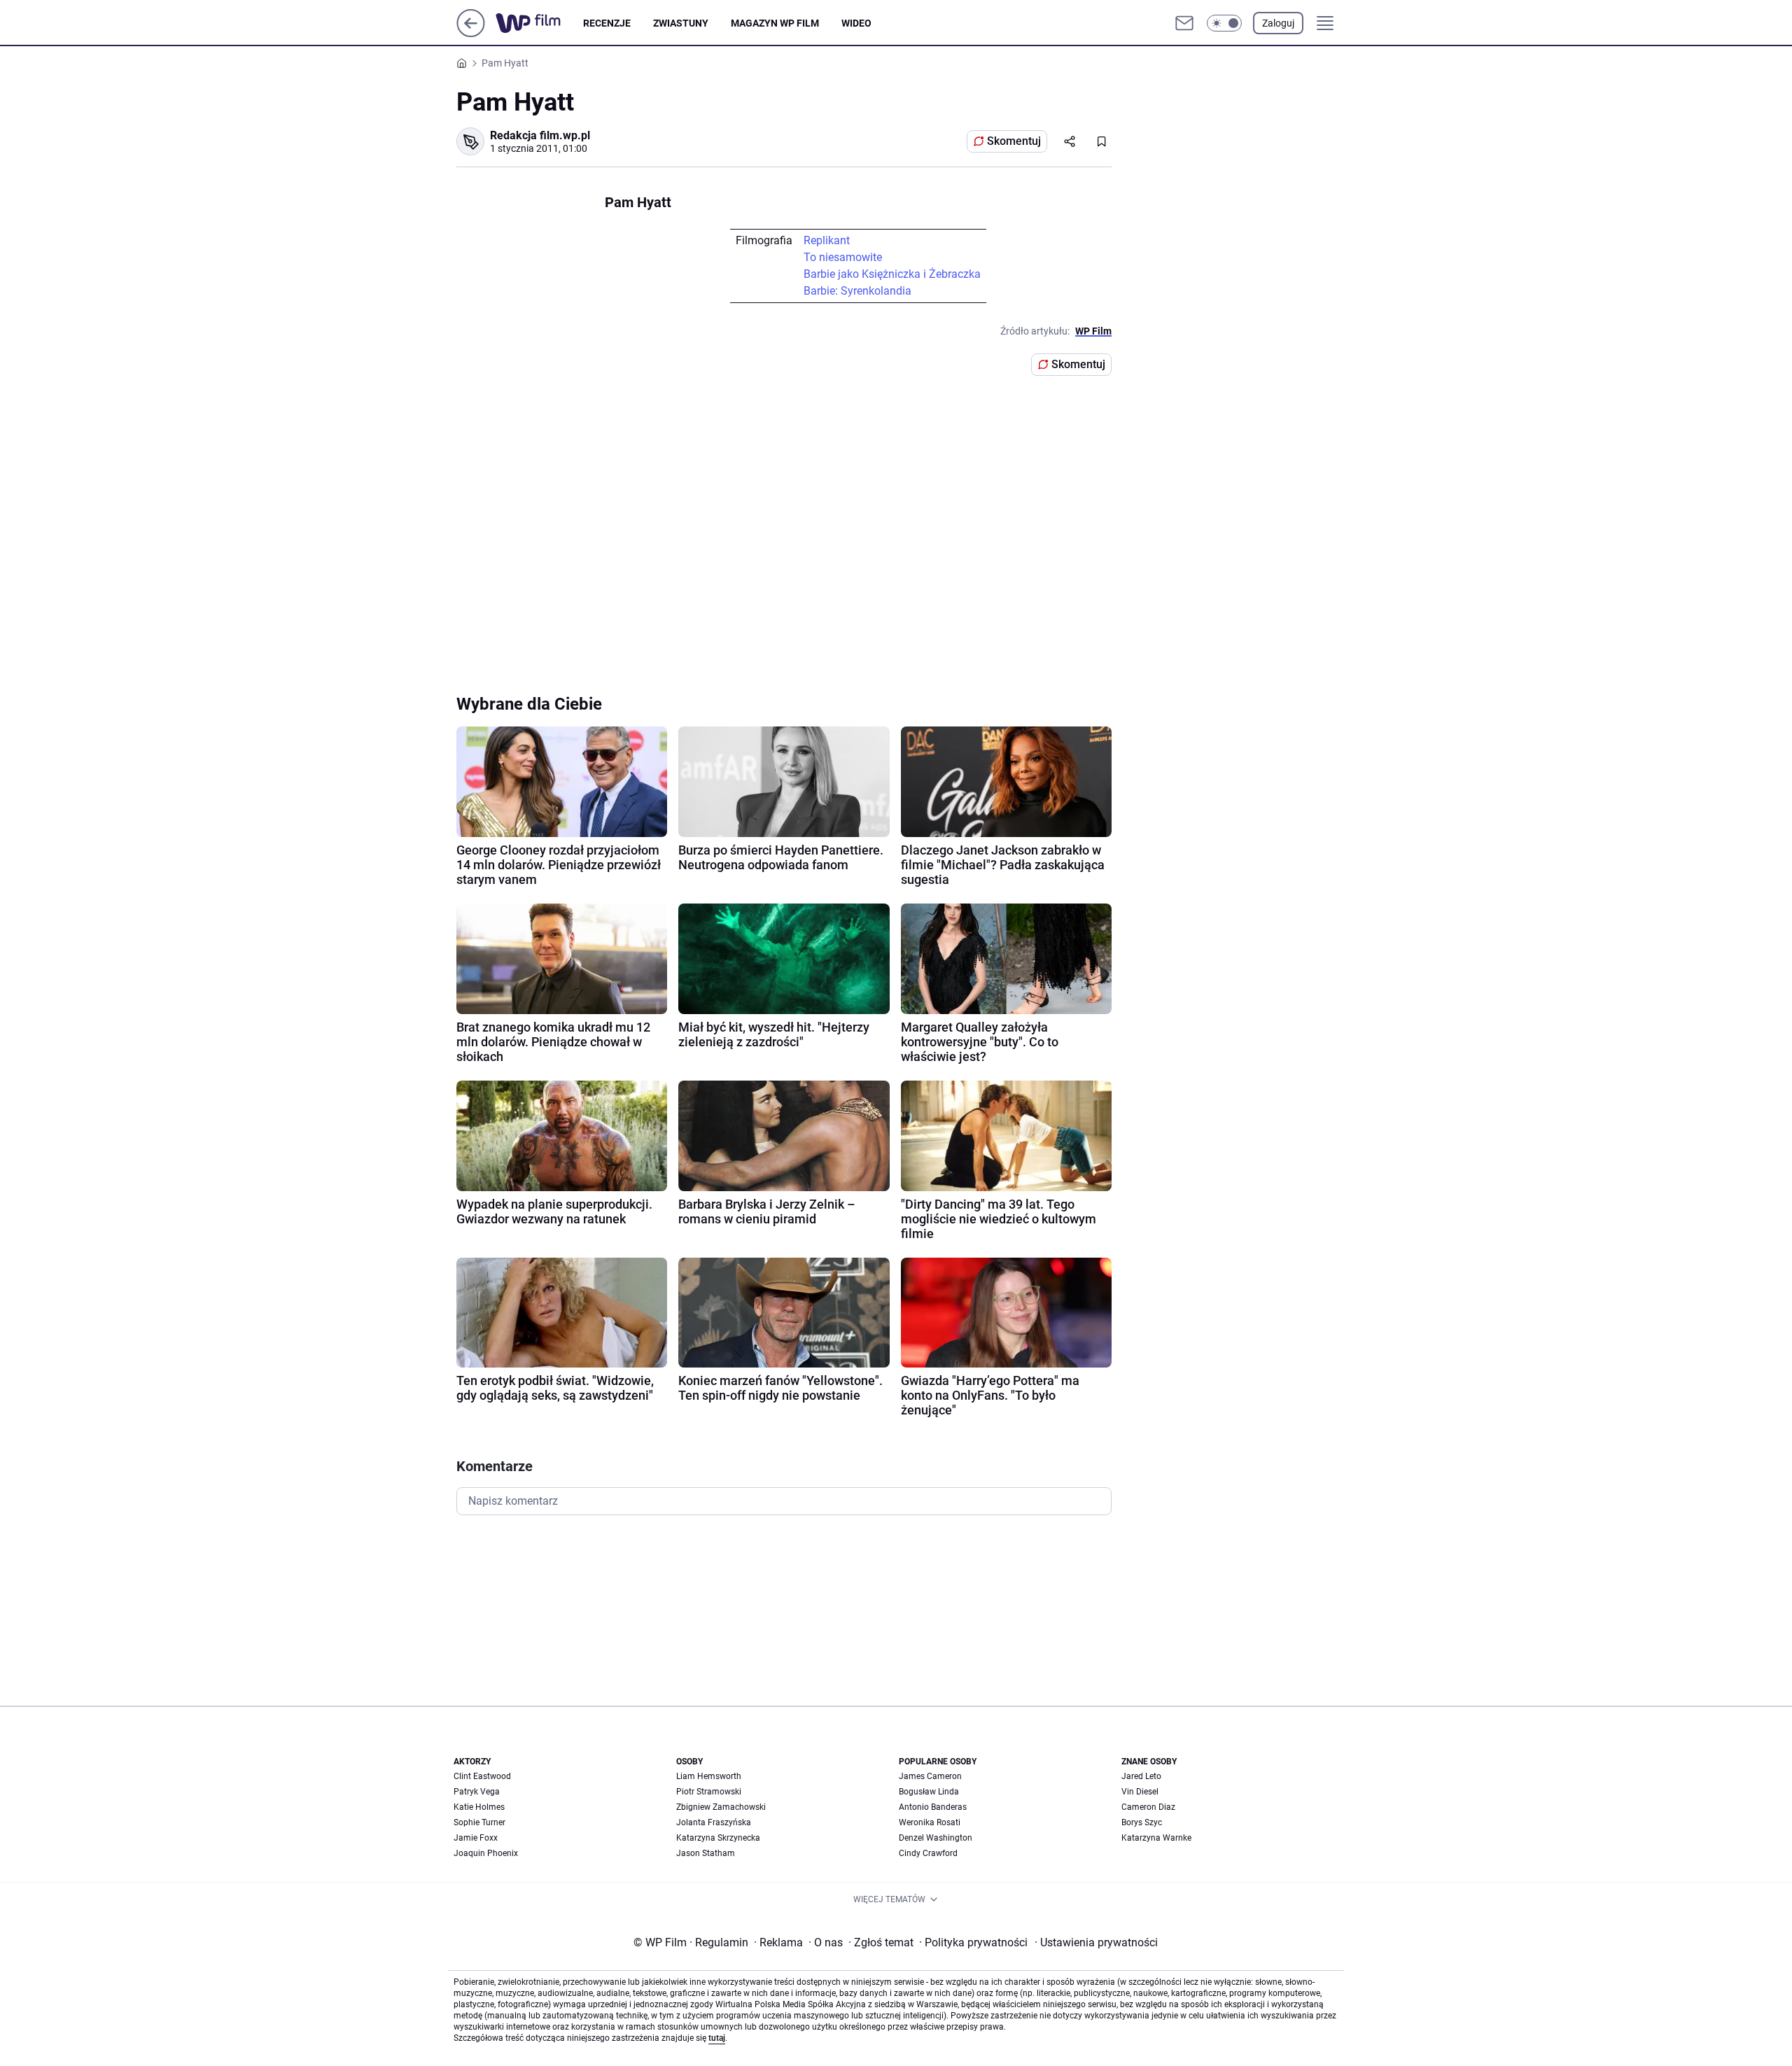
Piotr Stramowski (709, 1792)
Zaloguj (1278, 23)
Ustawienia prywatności (1096, 1942)
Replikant (827, 240)
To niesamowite (843, 257)
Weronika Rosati (930, 1822)
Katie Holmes (479, 1807)
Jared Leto (1141, 1776)
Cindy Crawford (928, 1853)
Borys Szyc (1142, 1822)
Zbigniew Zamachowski (721, 1807)
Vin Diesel (1140, 1792)
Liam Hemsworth (709, 1776)
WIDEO (856, 23)
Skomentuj (1014, 141)
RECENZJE (607, 23)
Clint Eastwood (482, 1776)
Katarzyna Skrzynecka (718, 1838)
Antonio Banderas (933, 1807)
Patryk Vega (477, 1792)
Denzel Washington (936, 1838)
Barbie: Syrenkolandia (857, 291)
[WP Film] (539, 23)
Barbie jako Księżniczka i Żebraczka (892, 274)
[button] (1224, 23)
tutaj (717, 2038)
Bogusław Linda (929, 1792)
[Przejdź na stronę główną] (471, 33)
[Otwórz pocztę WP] (1184, 23)
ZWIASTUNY (681, 23)
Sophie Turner (479, 1822)
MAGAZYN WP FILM (775, 23)
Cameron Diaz (1148, 1807)
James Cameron (930, 1776)
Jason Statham (706, 1853)
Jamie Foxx (476, 1838)
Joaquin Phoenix (486, 1853)
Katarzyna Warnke (1156, 1838)
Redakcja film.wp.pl (540, 135)
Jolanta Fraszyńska (714, 1822)
